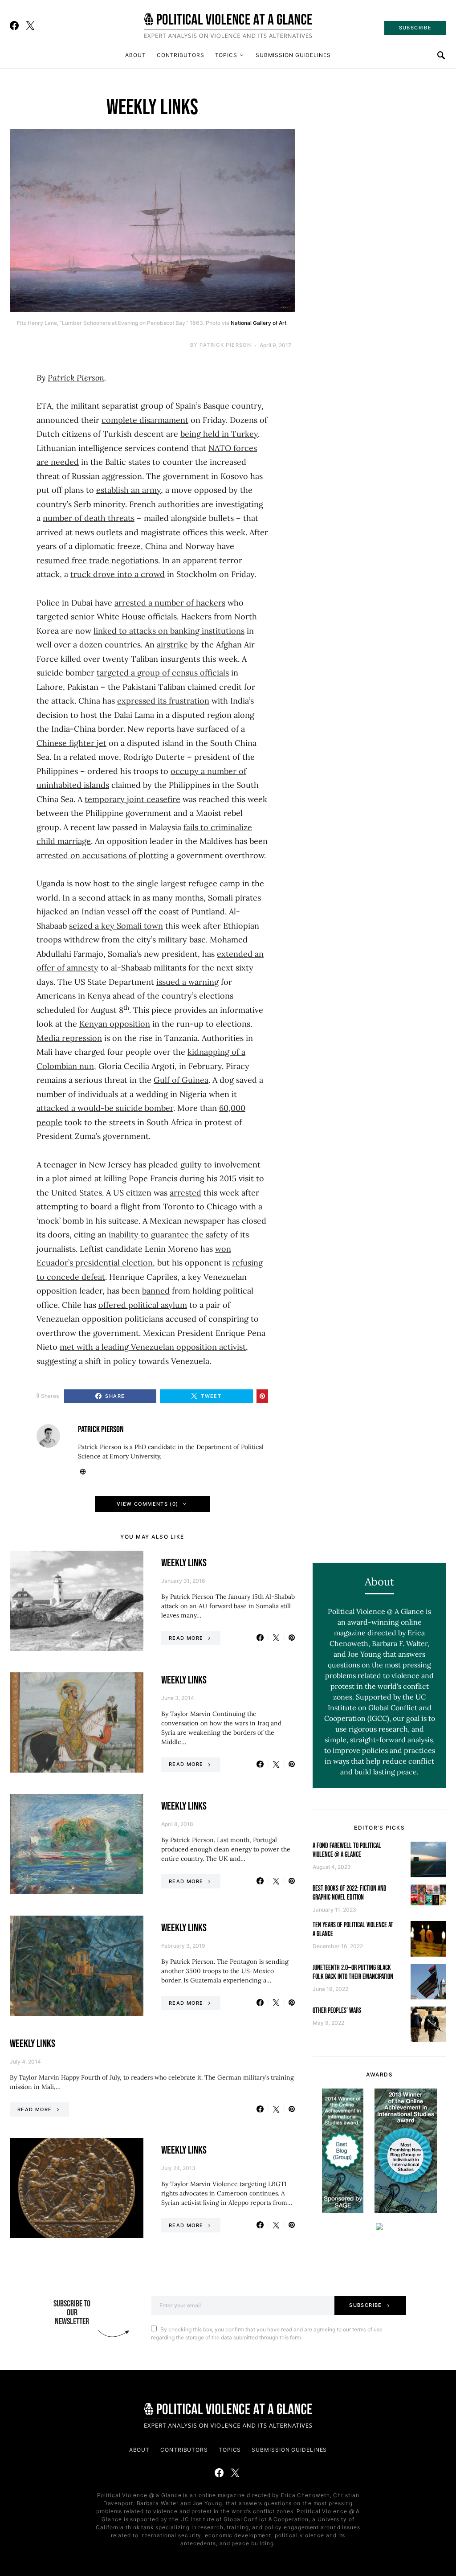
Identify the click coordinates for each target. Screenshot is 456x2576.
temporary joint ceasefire (132, 799)
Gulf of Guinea (181, 1080)
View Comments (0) (147, 1504)
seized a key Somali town (116, 926)
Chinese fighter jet (71, 743)
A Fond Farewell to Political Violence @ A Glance (347, 1850)
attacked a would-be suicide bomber (105, 1108)
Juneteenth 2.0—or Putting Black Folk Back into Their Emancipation (353, 1972)
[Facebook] (14, 25)
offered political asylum (143, 1305)
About (136, 55)
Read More (186, 1638)
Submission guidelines (293, 55)
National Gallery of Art (259, 323)
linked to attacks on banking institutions (169, 631)
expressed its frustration (163, 701)
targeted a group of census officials (163, 673)
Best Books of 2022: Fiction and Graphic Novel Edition (350, 1893)
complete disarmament (145, 420)
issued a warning (187, 982)
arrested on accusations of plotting (102, 855)
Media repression (69, 1038)
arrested (185, 1193)
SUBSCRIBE (415, 28)
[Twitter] (30, 25)
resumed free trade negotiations (97, 560)
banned (156, 1291)
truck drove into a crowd (118, 574)
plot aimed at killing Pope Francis (115, 1178)
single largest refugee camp (188, 883)
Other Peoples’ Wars (337, 2011)
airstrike (172, 645)
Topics (226, 55)
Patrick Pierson (225, 345)
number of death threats (89, 518)
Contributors (181, 55)
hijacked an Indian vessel (83, 911)
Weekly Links (184, 1563)
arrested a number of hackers (170, 603)
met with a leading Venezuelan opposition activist (153, 1347)
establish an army (128, 490)
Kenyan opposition (115, 1024)
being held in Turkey (219, 434)
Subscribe (365, 2305)
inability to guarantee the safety (168, 1235)
